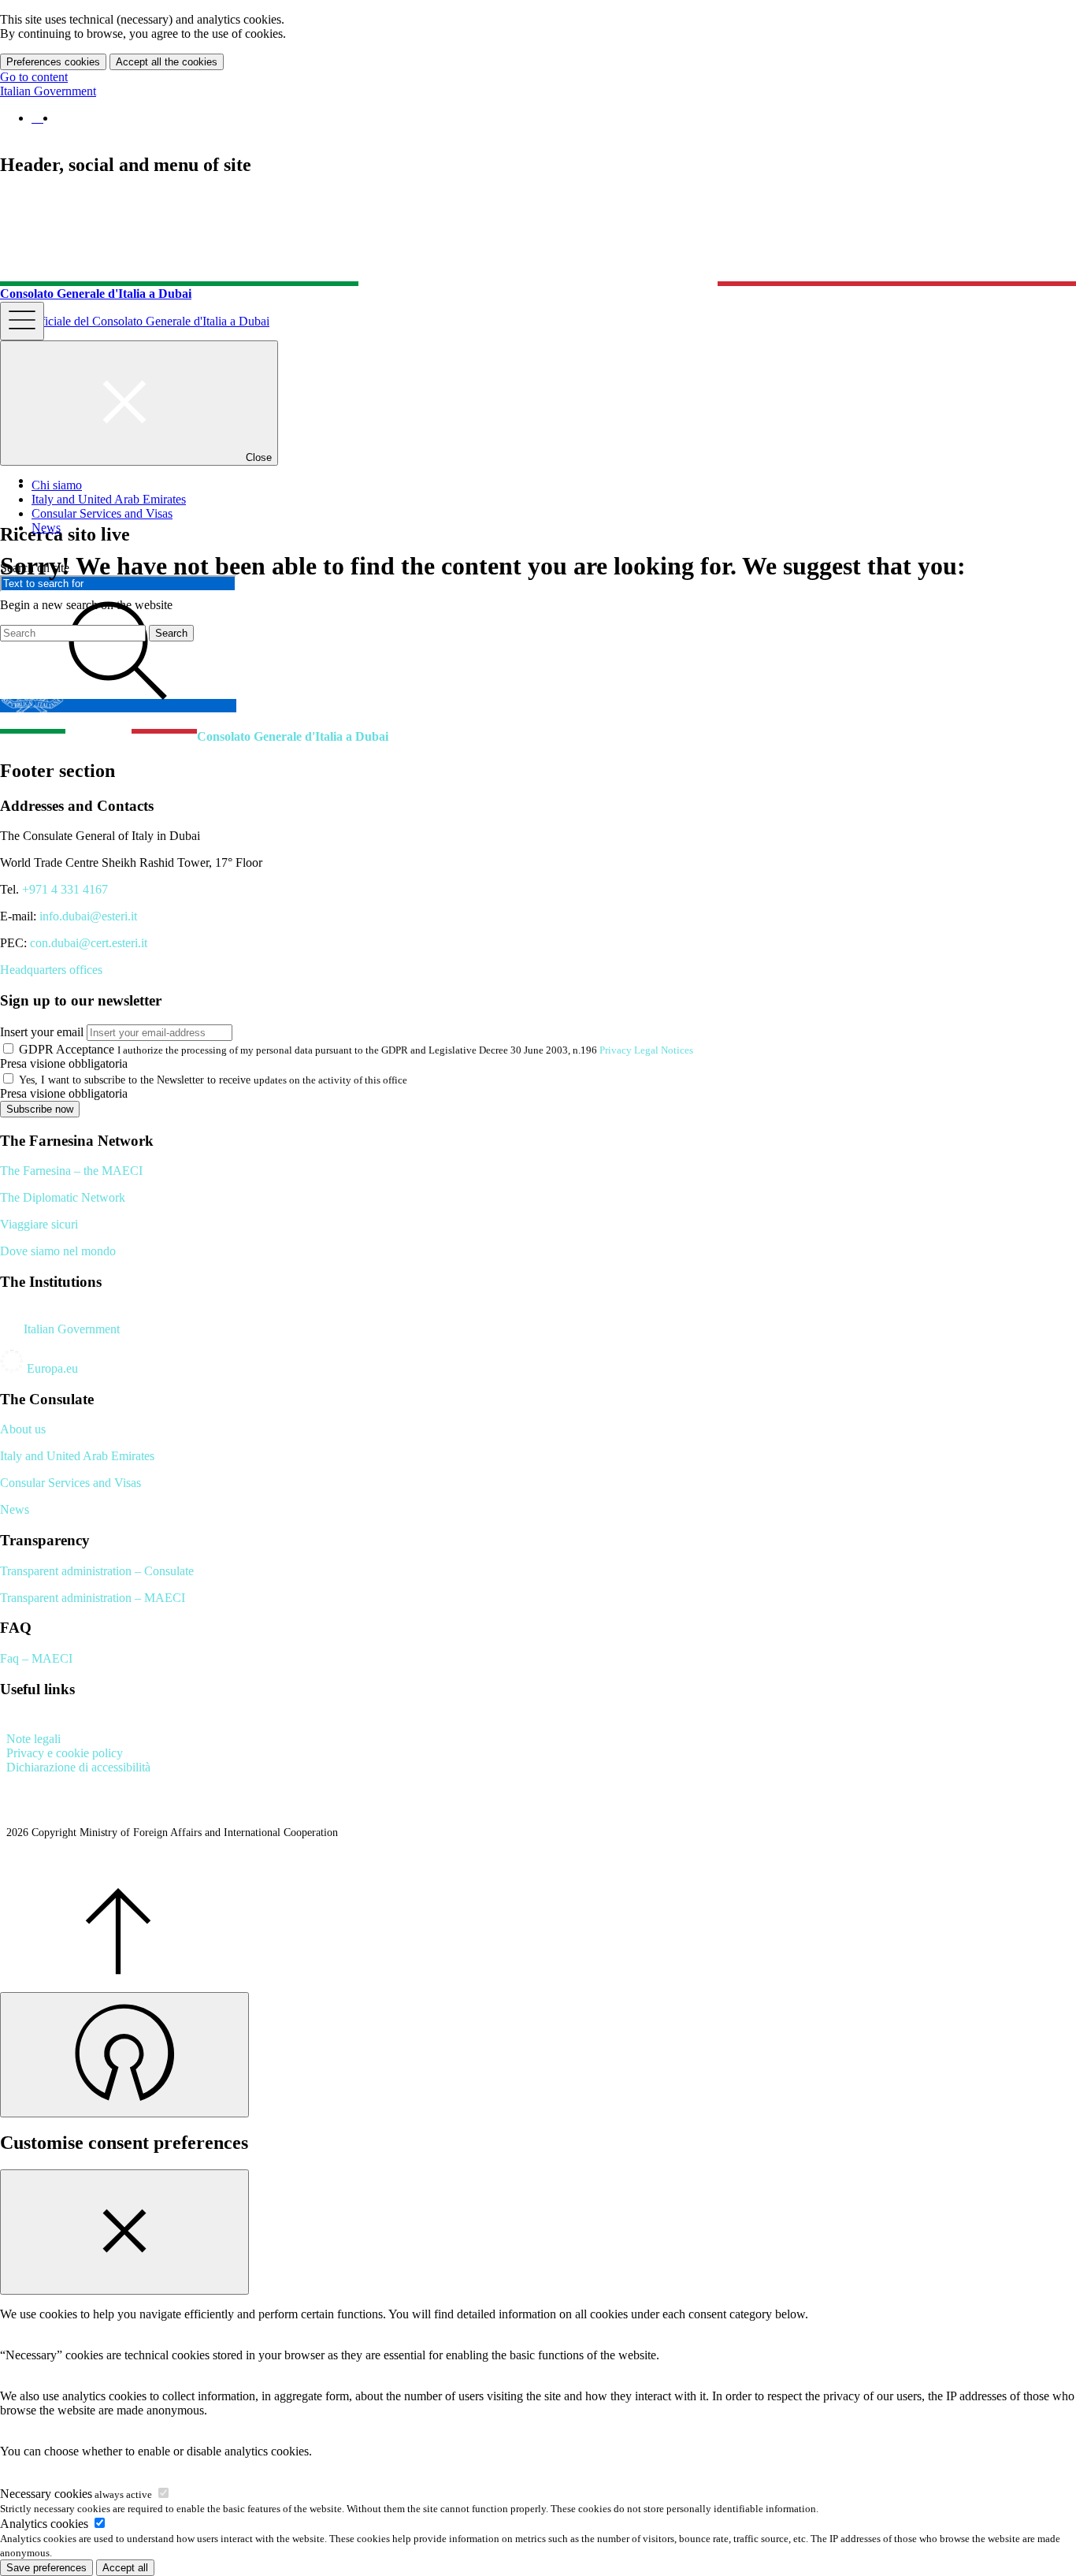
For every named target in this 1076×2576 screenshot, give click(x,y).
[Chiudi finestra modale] (124, 2232)
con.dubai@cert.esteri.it (89, 943)
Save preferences (46, 2568)
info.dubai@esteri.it (88, 916)
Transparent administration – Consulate (97, 1571)
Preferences (53, 62)
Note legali (33, 1739)
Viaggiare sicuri (39, 1224)
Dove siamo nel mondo (58, 1251)
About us (23, 1429)
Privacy (616, 1050)
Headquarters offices (51, 970)
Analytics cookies (46, 2524)
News (15, 1509)
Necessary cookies (76, 2494)
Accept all (167, 62)
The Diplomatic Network (63, 1197)
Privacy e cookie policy (65, 1753)
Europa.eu (51, 1368)
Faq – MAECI (36, 1658)
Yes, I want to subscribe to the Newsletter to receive (135, 1080)
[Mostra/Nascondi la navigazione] (22, 321)
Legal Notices (664, 1050)
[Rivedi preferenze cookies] (124, 2055)
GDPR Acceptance (67, 1049)
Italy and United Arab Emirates (77, 1456)
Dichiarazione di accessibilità (78, 1767)
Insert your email (42, 1032)
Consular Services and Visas (70, 1483)
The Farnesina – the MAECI (71, 1171)
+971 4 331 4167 (65, 889)
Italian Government (48, 91)
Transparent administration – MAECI (93, 1598)
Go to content (34, 77)
